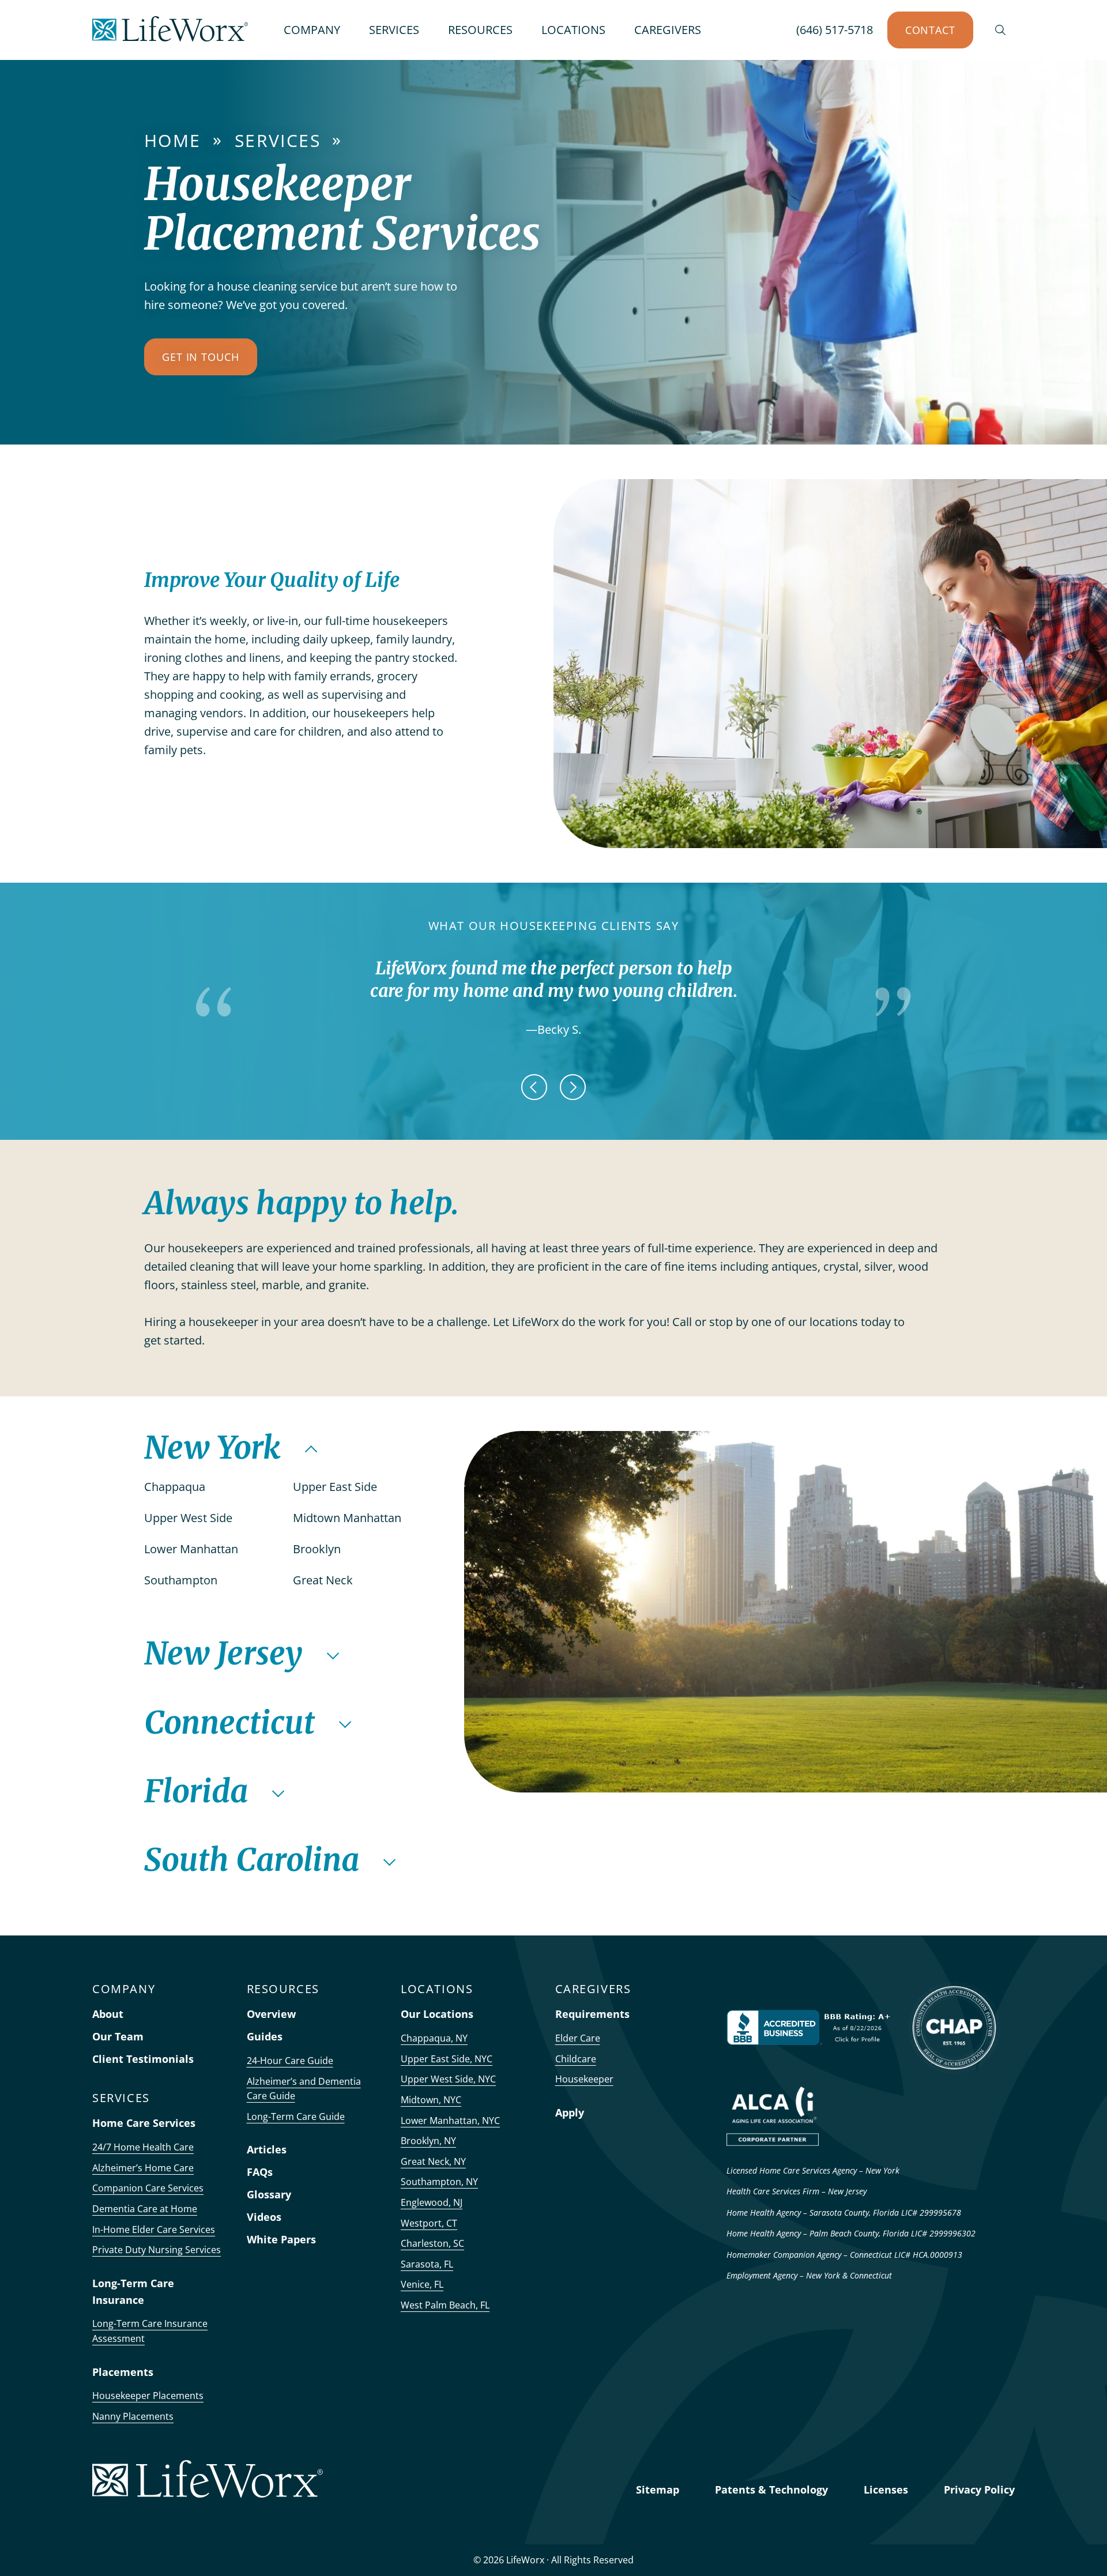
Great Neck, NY (433, 2161)
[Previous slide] (534, 1087)
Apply (570, 2112)
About (108, 2014)
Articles (267, 2149)
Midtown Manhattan (349, 1518)
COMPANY (312, 30)
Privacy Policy (979, 2490)
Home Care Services (144, 2123)
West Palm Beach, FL (445, 2305)
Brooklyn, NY (428, 2141)
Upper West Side (190, 1518)
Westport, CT (429, 2223)
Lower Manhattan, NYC (450, 2121)
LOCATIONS (573, 30)
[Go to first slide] (573, 1087)
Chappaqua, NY (434, 2038)
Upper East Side (336, 1487)
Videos (264, 2217)
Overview (271, 2014)
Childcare (576, 2059)
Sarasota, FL (427, 2264)
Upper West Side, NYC (448, 2079)
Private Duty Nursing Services (157, 2250)
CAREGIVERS (668, 30)
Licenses (886, 2490)
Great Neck (324, 1580)
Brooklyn (318, 1549)
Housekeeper (584, 2079)
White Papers (281, 2239)
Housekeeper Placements (148, 2396)
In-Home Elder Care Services (154, 2229)
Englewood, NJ (432, 2202)
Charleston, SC (432, 2243)
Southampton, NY (439, 2182)
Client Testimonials (143, 2059)
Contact (930, 30)
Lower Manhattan (193, 1549)
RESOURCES (480, 30)
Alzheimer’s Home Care (143, 2168)
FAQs (260, 2172)
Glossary (269, 2194)
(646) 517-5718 (835, 30)
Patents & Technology (771, 2490)
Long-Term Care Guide (296, 2116)
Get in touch (201, 357)
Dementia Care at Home (145, 2209)
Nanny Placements (133, 2416)
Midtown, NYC (431, 2100)
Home (173, 140)
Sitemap (658, 2490)
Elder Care (578, 2038)
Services (278, 140)
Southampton (182, 1580)
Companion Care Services (148, 2188)
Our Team (118, 2036)
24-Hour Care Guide (290, 2061)
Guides (265, 2036)
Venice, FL (422, 2284)
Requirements (592, 2014)
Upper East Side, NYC (447, 2059)
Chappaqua (176, 1487)
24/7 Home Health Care (143, 2147)
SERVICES (394, 30)
